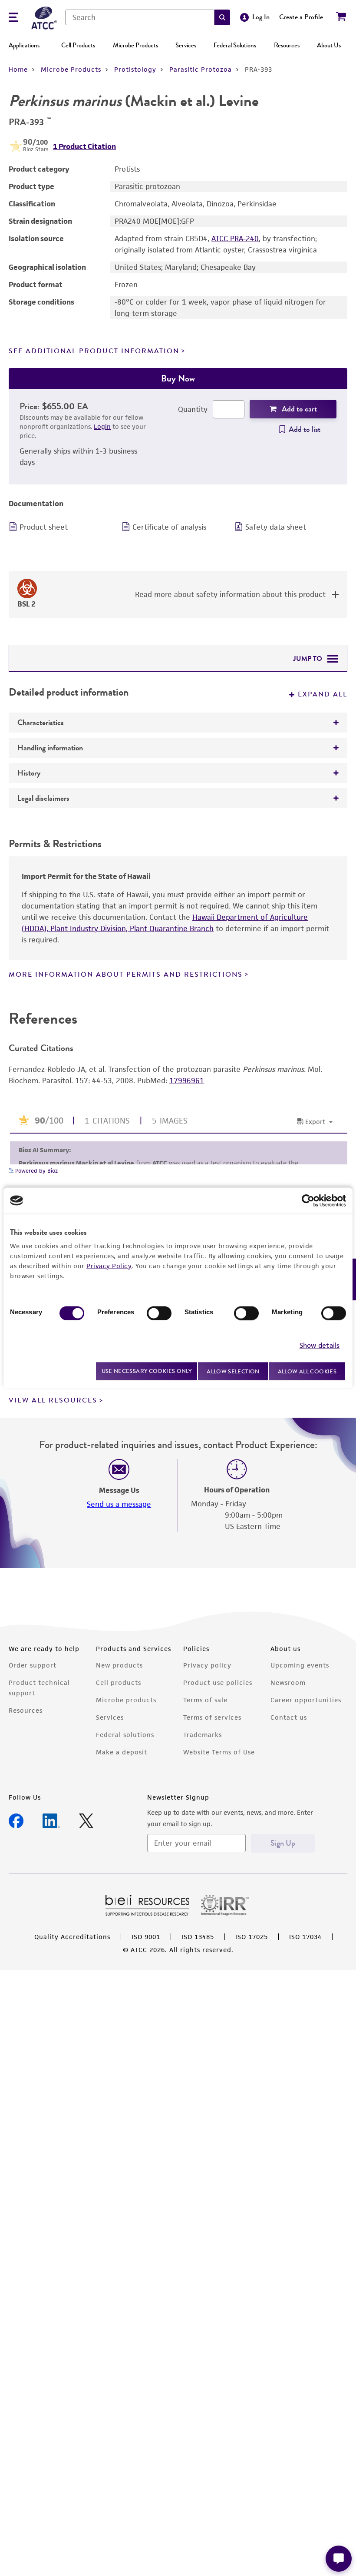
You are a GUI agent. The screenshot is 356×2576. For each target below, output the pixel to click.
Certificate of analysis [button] (169, 527)
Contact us (289, 1717)
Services (186, 45)
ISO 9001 (146, 1937)
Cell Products (78, 45)
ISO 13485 (198, 1937)
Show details (320, 1345)
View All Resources (53, 1400)
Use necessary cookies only (147, 1371)
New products (119, 1665)
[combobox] (140, 17)
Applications (24, 45)
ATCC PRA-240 (235, 239)
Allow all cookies (307, 1371)
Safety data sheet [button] (276, 527)
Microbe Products (135, 45)
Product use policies (218, 1683)
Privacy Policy (109, 1265)
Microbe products (126, 1700)
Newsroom (288, 1683)
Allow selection (233, 1371)
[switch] (159, 1313)
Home (18, 69)
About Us (329, 45)
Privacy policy (207, 1665)
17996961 (187, 1081)
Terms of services (212, 1717)
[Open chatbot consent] (339, 2559)
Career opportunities (306, 1700)
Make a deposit (122, 1752)
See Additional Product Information (94, 351)
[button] (222, 17)
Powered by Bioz (36, 1171)
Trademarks (203, 1735)
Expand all (323, 694)
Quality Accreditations (72, 1937)
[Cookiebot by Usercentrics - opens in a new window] (308, 1200)
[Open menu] (13, 18)
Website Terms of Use (219, 1752)
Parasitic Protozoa (201, 69)
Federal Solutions (235, 45)
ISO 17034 (305, 1937)
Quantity (193, 409)
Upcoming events (300, 1665)
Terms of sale (205, 1700)
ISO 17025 (252, 1937)
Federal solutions (125, 1735)
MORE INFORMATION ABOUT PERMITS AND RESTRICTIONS (126, 975)
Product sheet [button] (44, 527)
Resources (287, 45)
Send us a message (119, 1504)
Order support (33, 1665)
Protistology (135, 69)
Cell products (119, 1683)
